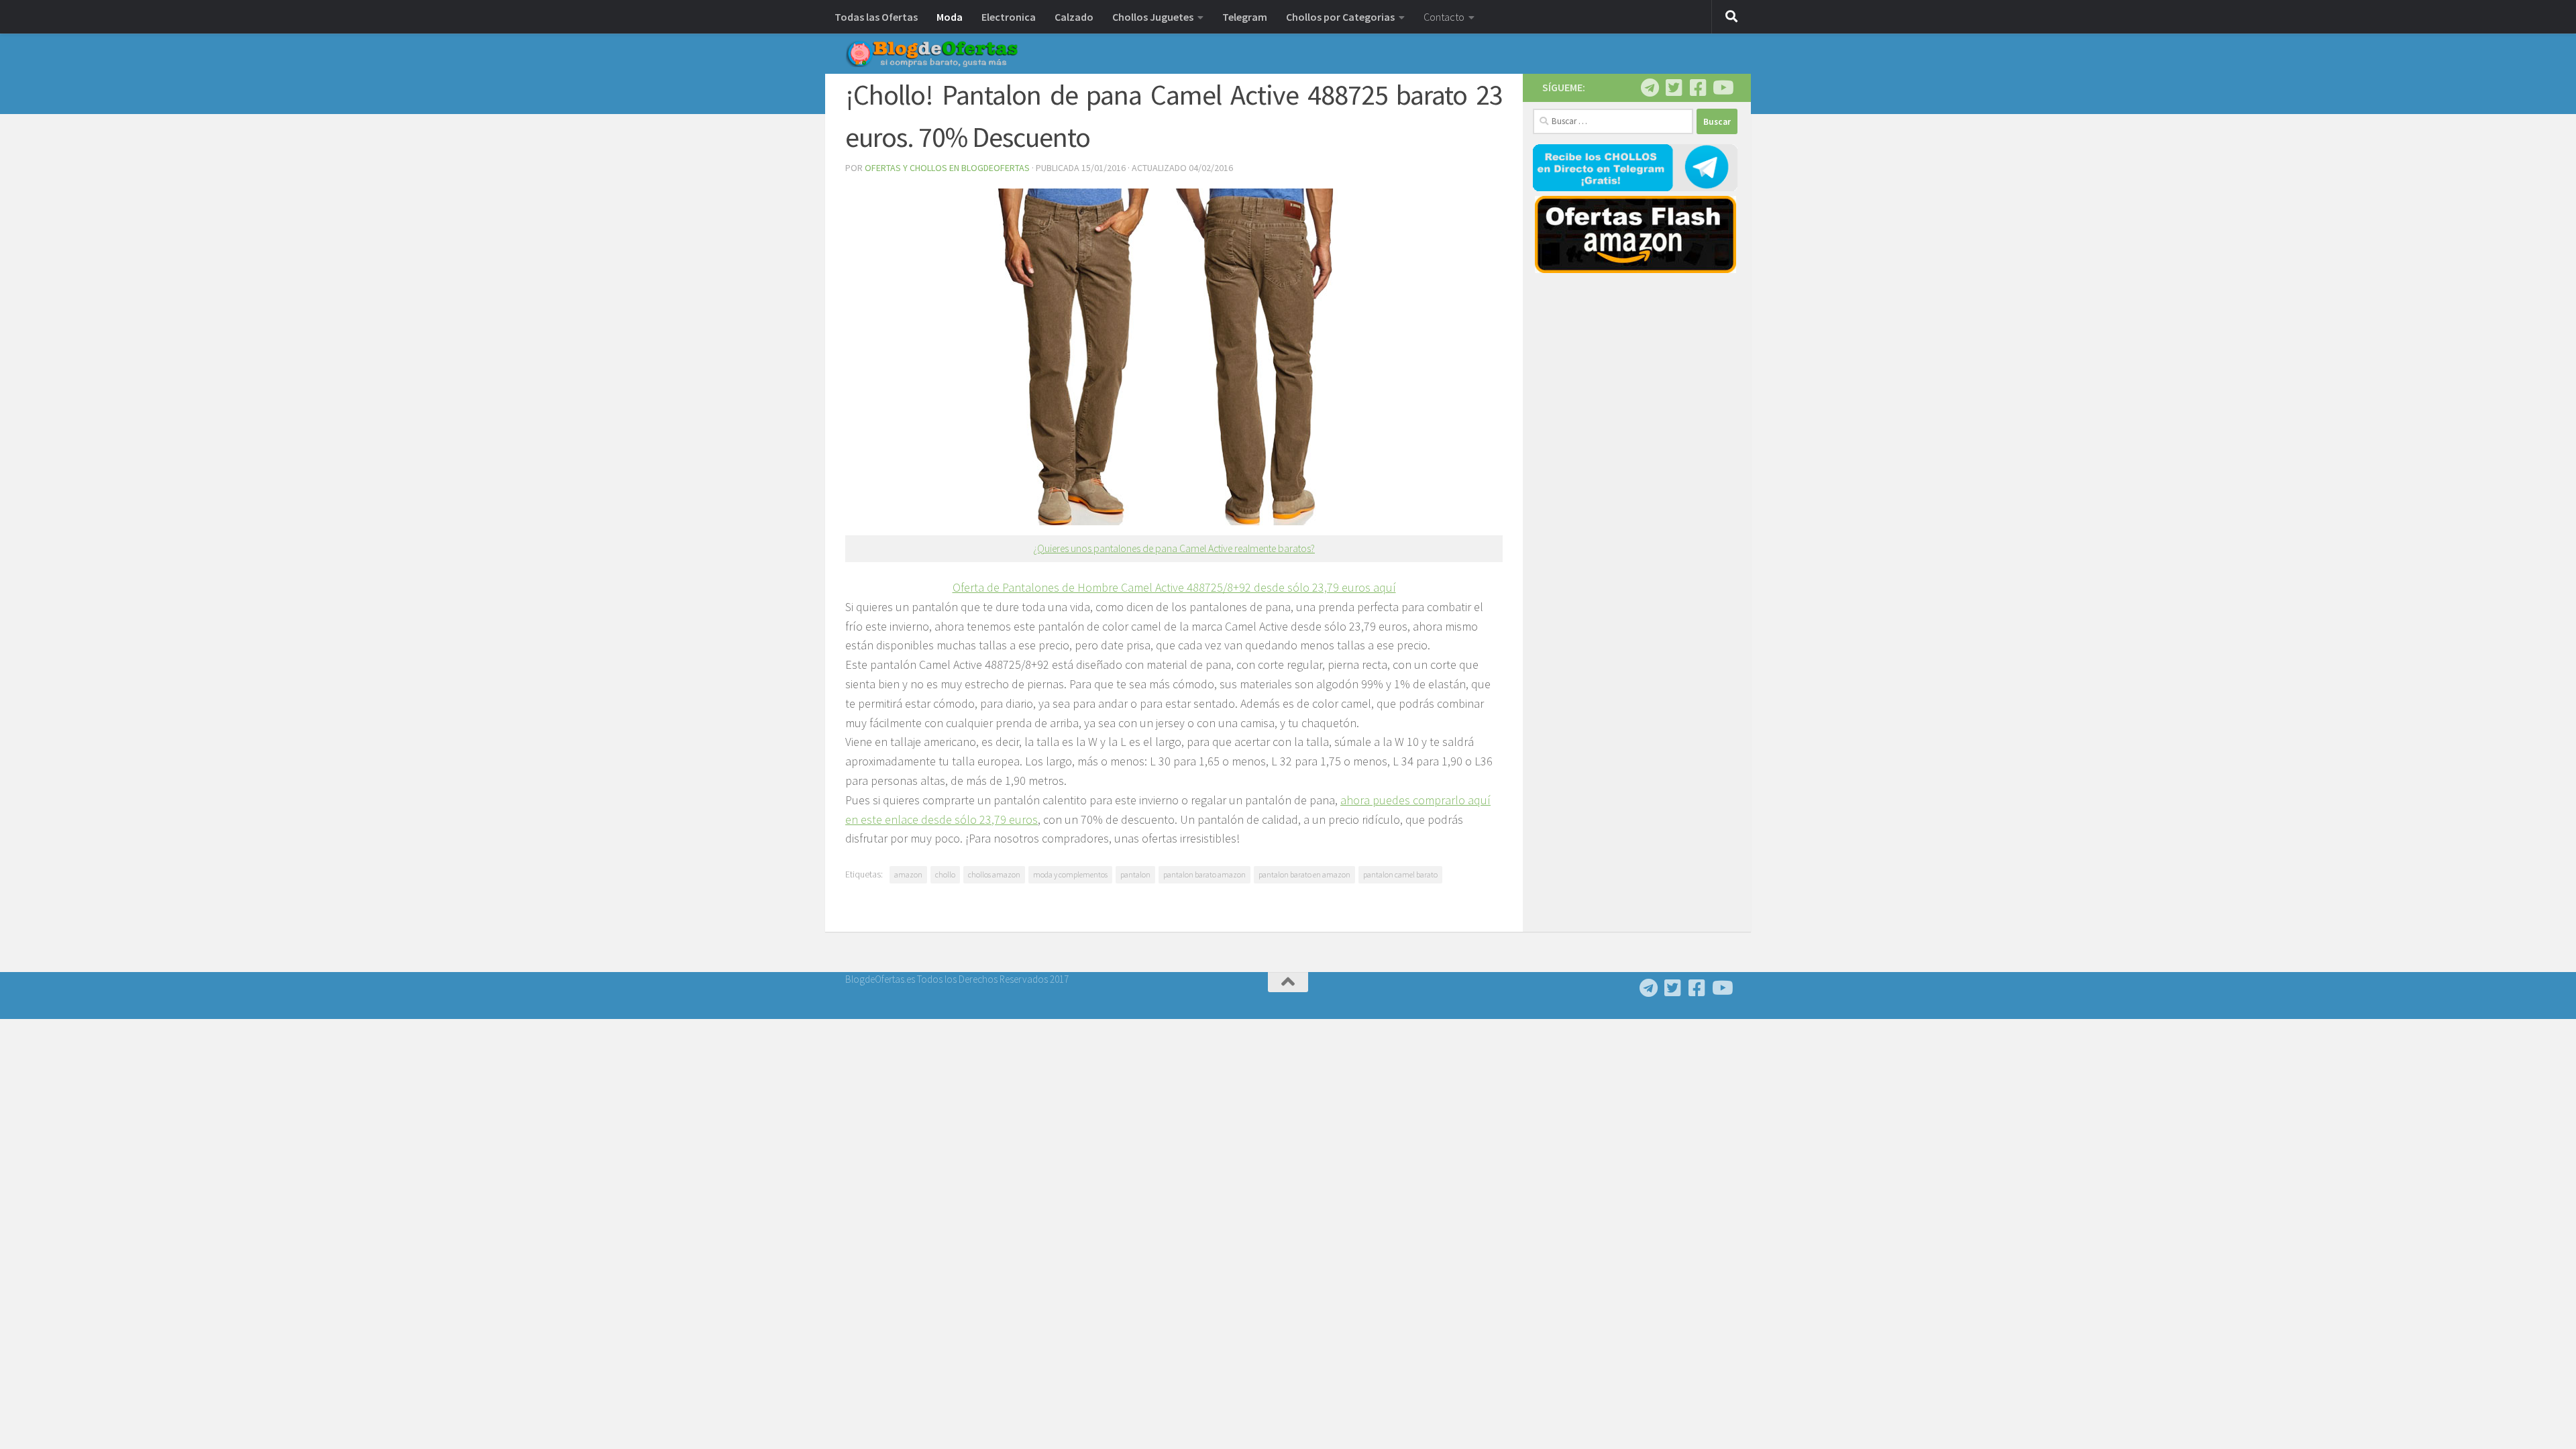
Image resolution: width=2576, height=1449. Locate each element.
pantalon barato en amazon (1304, 874)
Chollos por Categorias (1340, 17)
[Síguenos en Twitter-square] (1674, 88)
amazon (908, 874)
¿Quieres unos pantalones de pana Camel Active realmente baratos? (1174, 548)
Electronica (1009, 17)
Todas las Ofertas (876, 17)
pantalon (1135, 874)
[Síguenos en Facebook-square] (1698, 88)
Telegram (1245, 17)
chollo (945, 874)
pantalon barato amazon (1204, 874)
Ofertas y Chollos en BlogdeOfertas (947, 168)
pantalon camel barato (1400, 874)
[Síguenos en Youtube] (1722, 88)
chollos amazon (994, 874)
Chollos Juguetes (1153, 17)
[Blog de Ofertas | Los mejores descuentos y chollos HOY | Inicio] (932, 54)
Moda (950, 17)
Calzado (1074, 17)
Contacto (1444, 17)
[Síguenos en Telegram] (1650, 88)
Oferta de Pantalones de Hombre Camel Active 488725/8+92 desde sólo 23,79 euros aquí (1174, 587)
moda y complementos (1070, 874)
